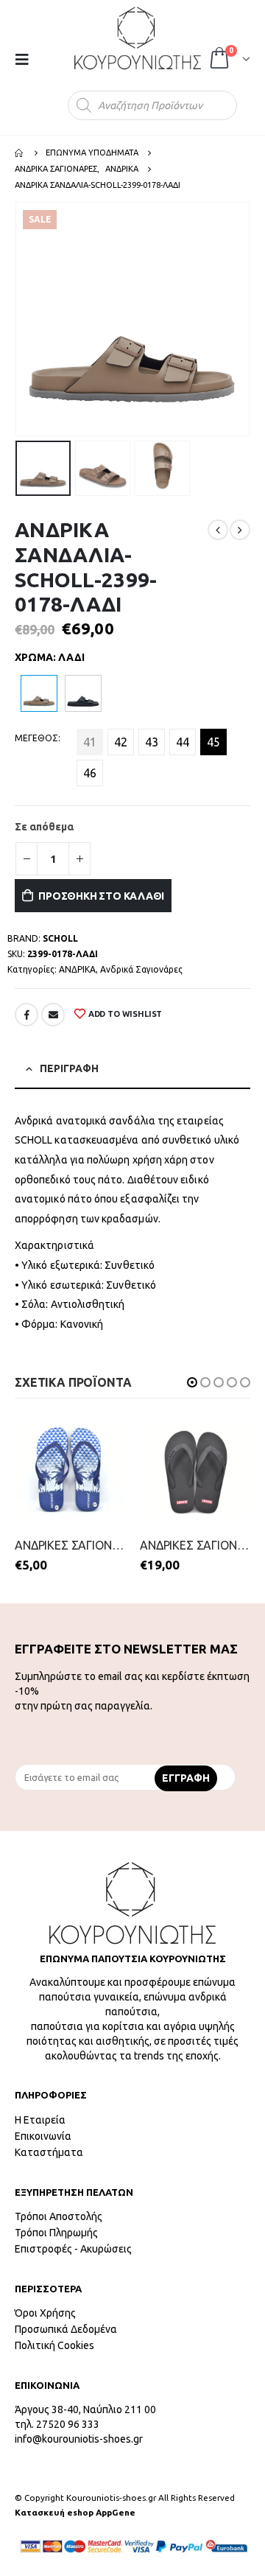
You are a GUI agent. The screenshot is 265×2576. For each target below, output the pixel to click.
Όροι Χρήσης (45, 2313)
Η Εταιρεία (40, 2120)
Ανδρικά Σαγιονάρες (141, 969)
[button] (192, 1382)
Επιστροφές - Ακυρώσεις (73, 2249)
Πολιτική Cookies (54, 2345)
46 (90, 773)
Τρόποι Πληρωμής (56, 2233)
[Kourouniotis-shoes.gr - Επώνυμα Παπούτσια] (138, 38)
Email (53, 1015)
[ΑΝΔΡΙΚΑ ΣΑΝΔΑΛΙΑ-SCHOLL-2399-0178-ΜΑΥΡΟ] (83, 693)
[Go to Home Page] (20, 153)
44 (183, 742)
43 (152, 742)
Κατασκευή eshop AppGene (75, 2512)
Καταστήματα (49, 2152)
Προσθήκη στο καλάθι (101, 896)
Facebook (26, 1015)
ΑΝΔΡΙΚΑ (77, 969)
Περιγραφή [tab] (69, 1068)
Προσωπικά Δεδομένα (66, 2329)
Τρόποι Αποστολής (59, 2216)
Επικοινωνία (43, 2136)
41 (90, 742)
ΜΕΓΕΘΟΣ (36, 738)
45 (213, 742)
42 (121, 742)
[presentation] (18, 319)
